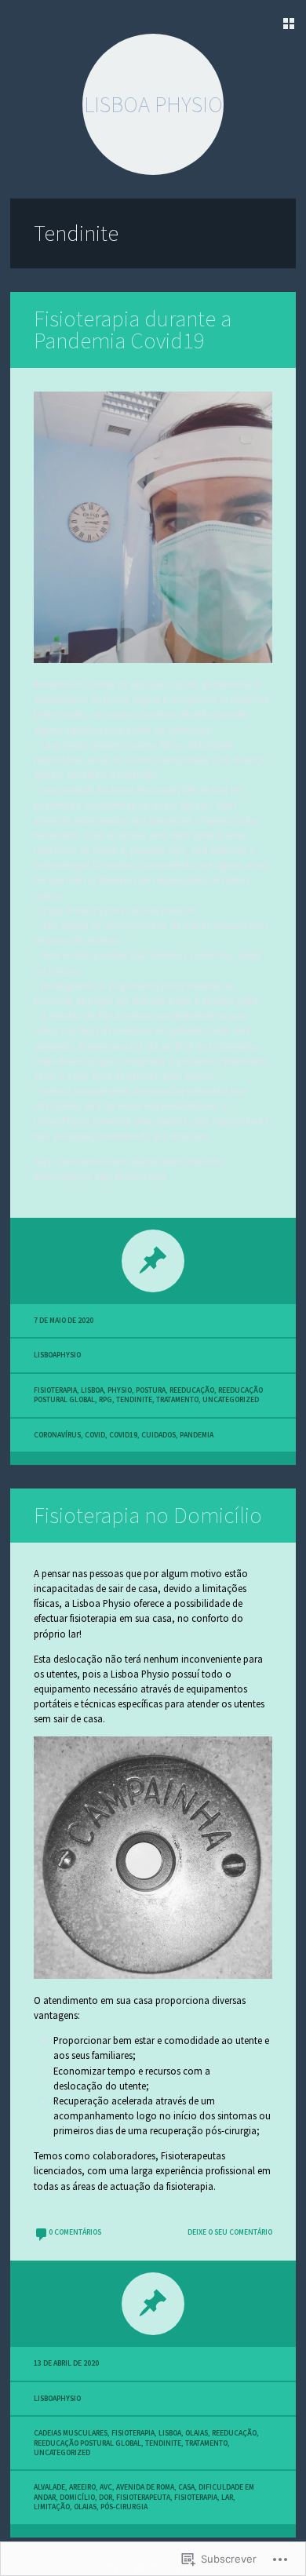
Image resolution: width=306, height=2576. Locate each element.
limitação (52, 2507)
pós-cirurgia (124, 2507)
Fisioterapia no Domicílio (148, 1515)
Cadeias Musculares (71, 2433)
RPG (106, 1400)
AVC (106, 2487)
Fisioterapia (55, 1390)
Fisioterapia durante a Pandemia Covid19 (133, 330)
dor (106, 2498)
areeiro (82, 2487)
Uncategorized (231, 1400)
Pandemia (197, 1435)
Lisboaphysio (57, 1355)
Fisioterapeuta (143, 2498)
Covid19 (123, 1435)
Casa (186, 2487)
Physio (120, 1390)
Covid (95, 1435)
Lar (227, 2498)
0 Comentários (75, 2232)
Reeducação (192, 1390)
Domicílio (77, 2498)
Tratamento (177, 1400)
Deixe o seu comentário (230, 2232)
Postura (151, 1390)
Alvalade (49, 2487)
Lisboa (92, 1390)
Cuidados (158, 1435)
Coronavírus (57, 1435)
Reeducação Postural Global (87, 2443)
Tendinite (134, 1400)
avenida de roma (145, 2487)
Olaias (197, 2433)
